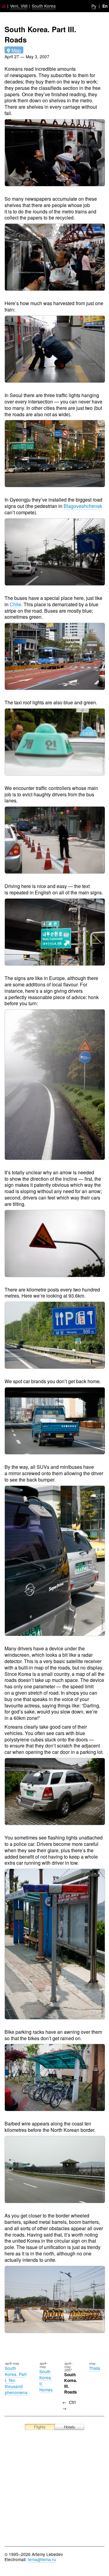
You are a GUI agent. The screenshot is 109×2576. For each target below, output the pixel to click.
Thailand (97, 2368)
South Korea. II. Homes (46, 2380)
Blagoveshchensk (83, 506)
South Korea (44, 6)
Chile (15, 604)
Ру (94, 6)
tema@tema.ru (42, 2559)
